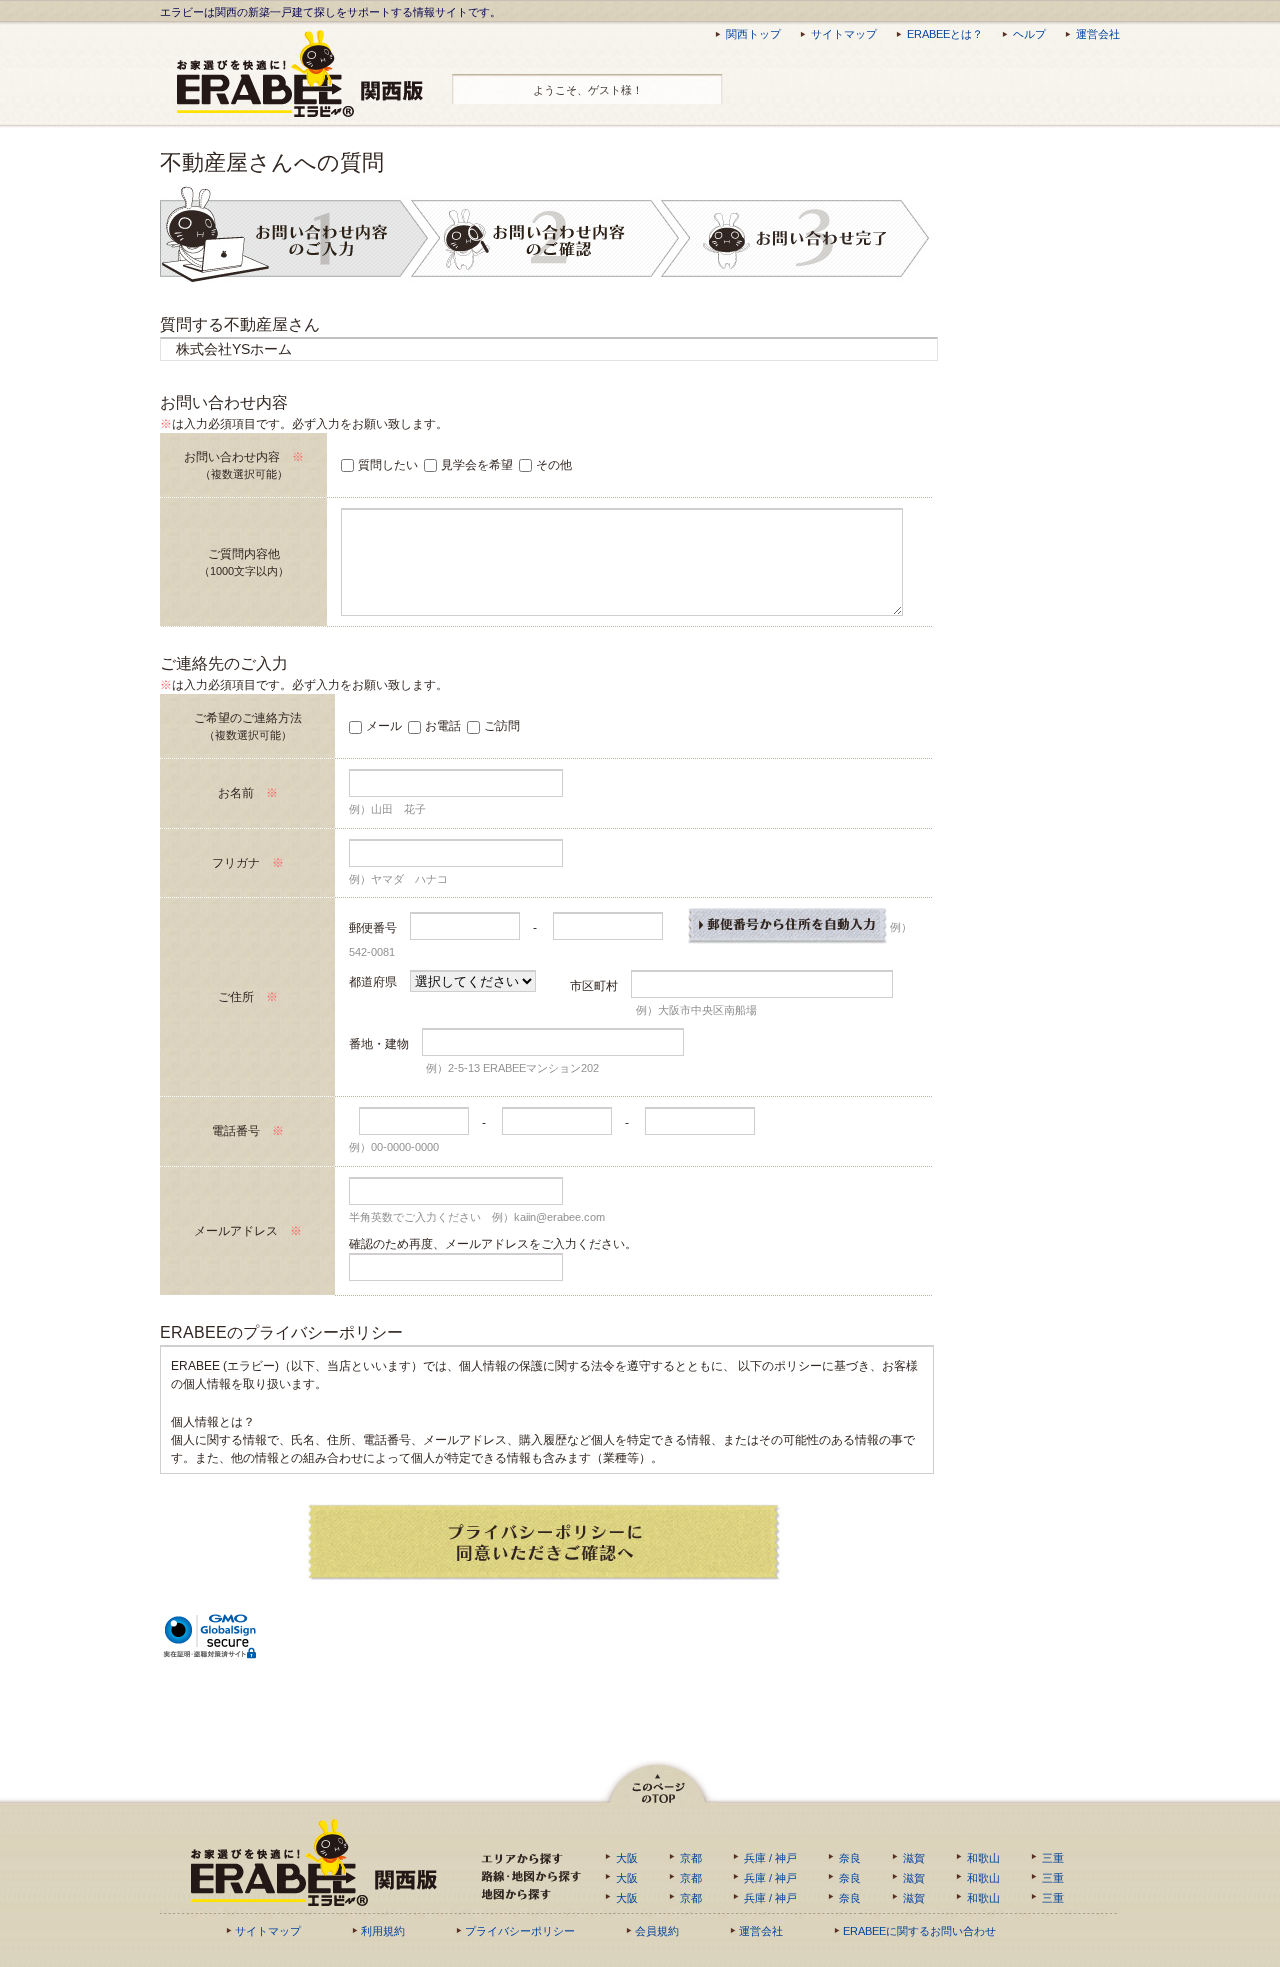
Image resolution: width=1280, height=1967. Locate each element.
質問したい (388, 465)
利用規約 (383, 1931)
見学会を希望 (477, 465)
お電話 (443, 726)
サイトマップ (844, 34)
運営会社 (1098, 34)
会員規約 (657, 1931)
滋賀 (914, 1858)
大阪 (627, 1858)
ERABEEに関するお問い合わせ (919, 1931)
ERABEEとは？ (945, 34)
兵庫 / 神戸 (770, 1858)
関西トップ (753, 34)
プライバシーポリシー (520, 1931)
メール (384, 726)
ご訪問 (502, 726)
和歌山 (983, 1858)
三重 (1053, 1858)
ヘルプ (1029, 34)
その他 (554, 465)
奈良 (850, 1858)
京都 (691, 1858)
